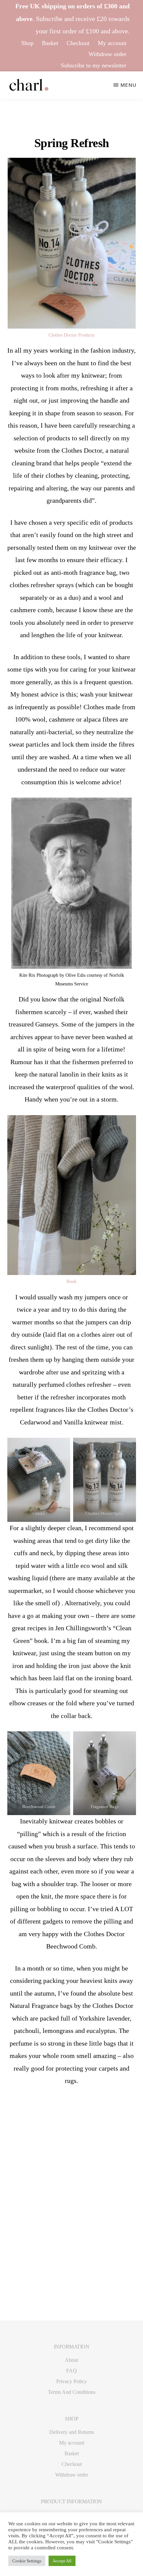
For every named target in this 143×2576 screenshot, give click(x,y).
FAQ (71, 2371)
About (71, 2360)
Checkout (78, 43)
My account (112, 43)
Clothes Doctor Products (71, 335)
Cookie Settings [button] (27, 2561)
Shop (27, 43)
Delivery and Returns (72, 2432)
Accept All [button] (62, 2561)
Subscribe (49, 19)
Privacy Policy (71, 2381)
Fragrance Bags (105, 1807)
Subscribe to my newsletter (94, 65)
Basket (50, 43)
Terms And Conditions (72, 2392)
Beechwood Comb (39, 1807)
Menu (128, 85)
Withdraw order (107, 54)
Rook (71, 1281)
